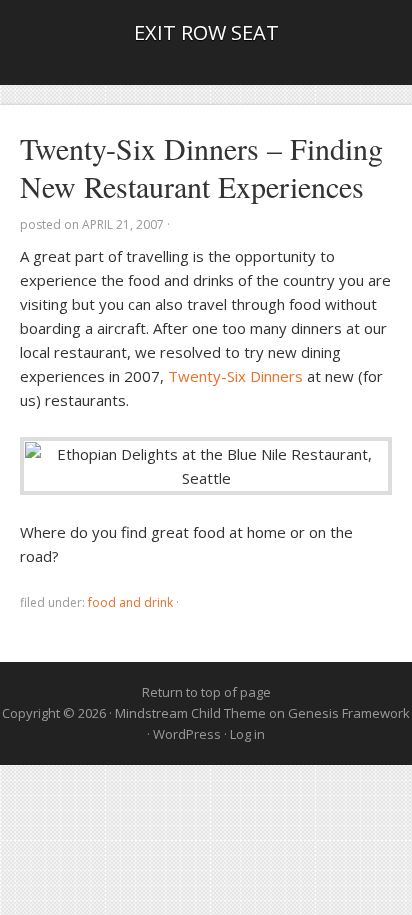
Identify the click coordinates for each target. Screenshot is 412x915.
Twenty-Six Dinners (235, 376)
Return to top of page (206, 692)
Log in (247, 734)
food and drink (130, 602)
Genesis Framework (349, 713)
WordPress (187, 734)
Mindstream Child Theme (190, 713)
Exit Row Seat (206, 32)
